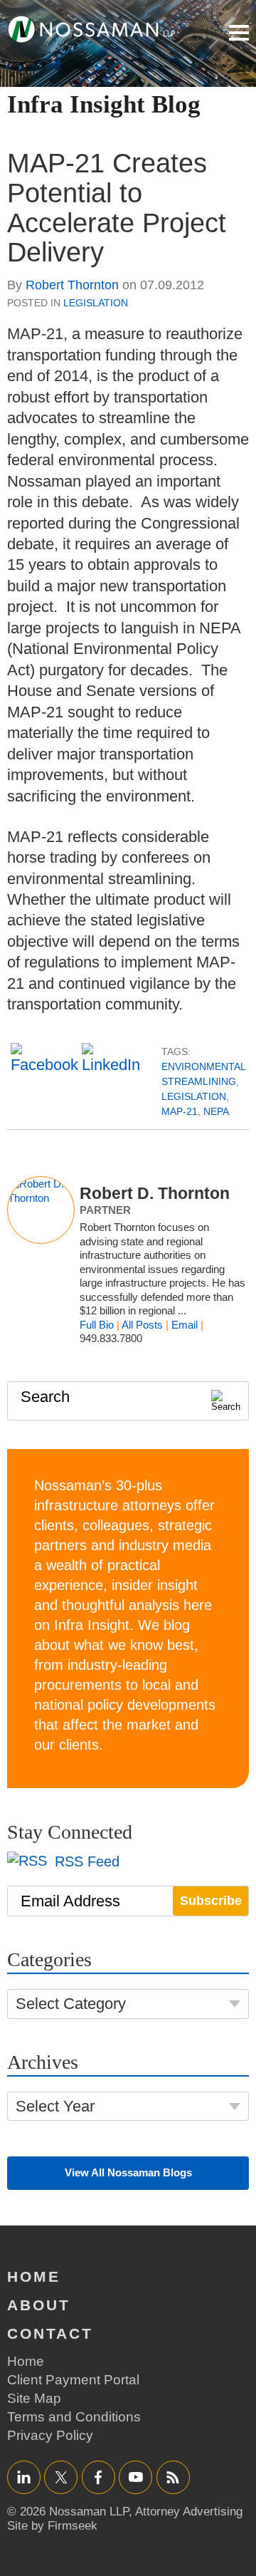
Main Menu (239, 33)
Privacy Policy (50, 2435)
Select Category (71, 2004)
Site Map (34, 2398)
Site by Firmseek (52, 2526)
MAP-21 (180, 1111)
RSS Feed (85, 1861)
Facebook (98, 2477)
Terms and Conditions (74, 2417)
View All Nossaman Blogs (128, 2172)
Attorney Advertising (189, 2512)
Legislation (96, 303)
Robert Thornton (72, 285)
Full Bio (97, 1325)
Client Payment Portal (73, 2380)
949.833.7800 (111, 1338)
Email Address (70, 1901)
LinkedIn (24, 2477)
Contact (50, 2333)
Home (34, 2276)
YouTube (135, 2477)
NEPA (216, 1111)
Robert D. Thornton (155, 1193)
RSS (173, 2477)
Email (185, 1325)
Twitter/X (61, 2477)
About (39, 2305)
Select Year (55, 2106)
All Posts (142, 1325)
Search (45, 1397)
